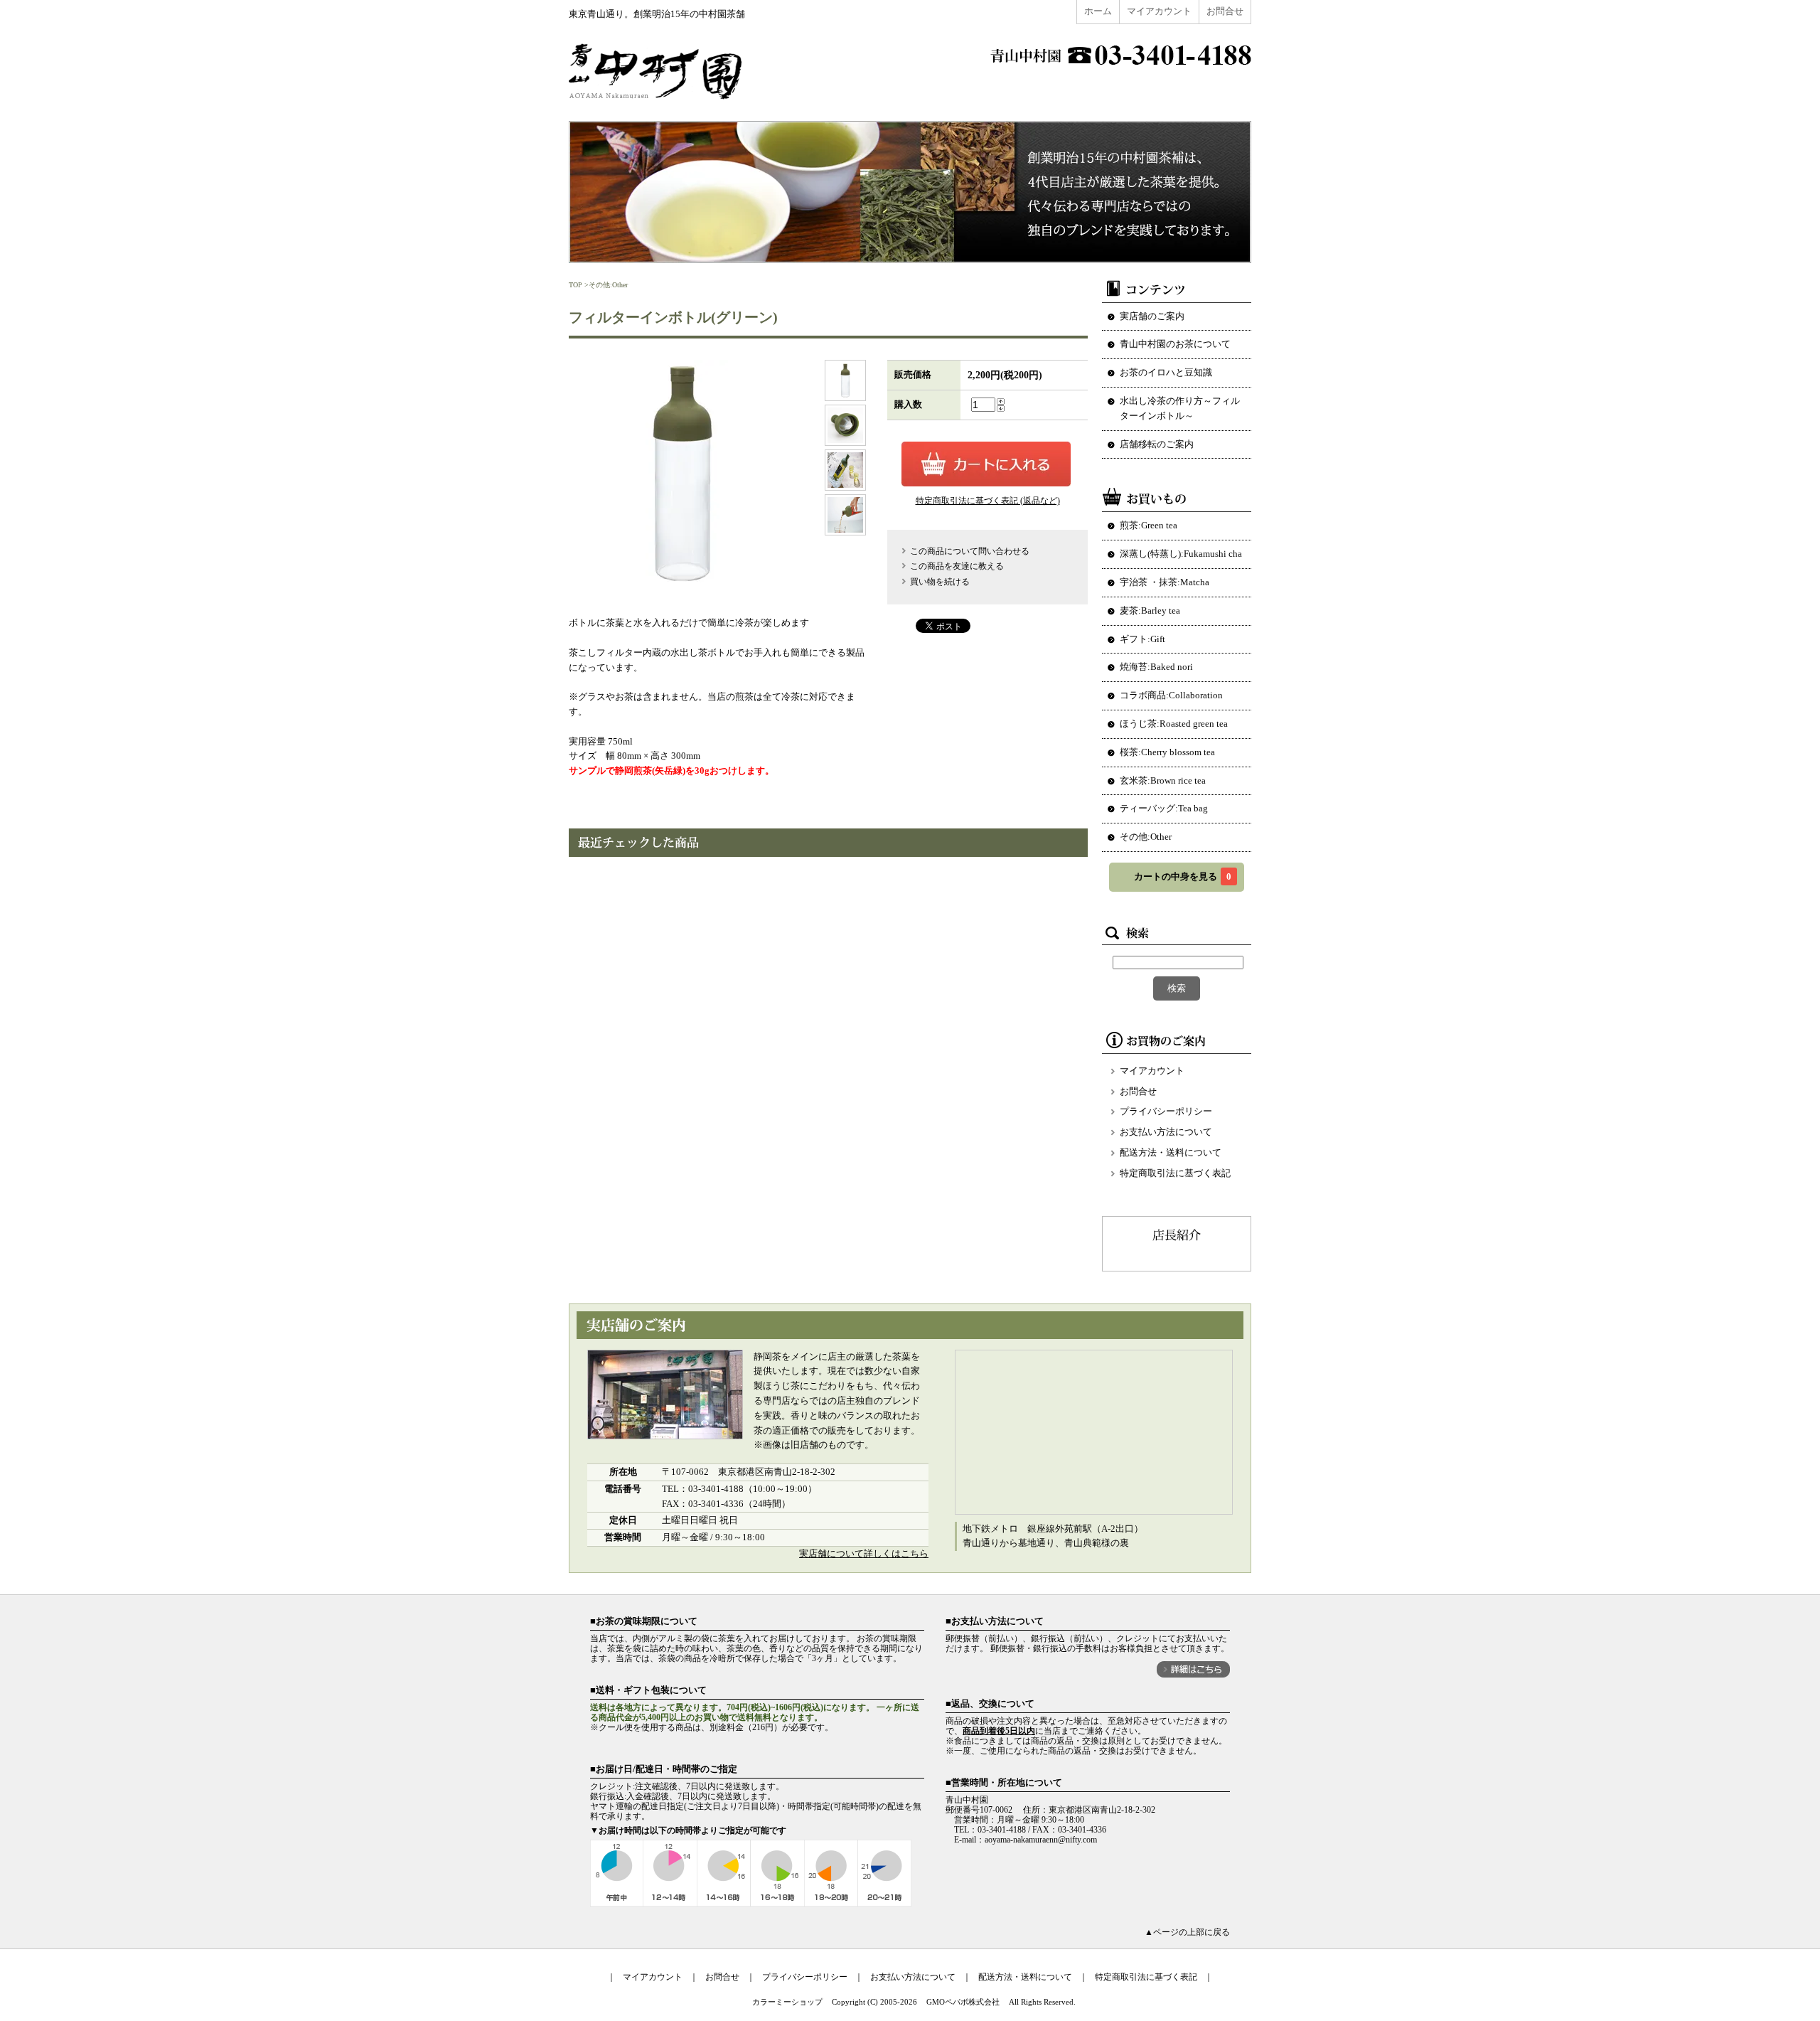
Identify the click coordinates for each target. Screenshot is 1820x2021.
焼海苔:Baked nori (1156, 667)
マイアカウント (1159, 11)
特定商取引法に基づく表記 (1175, 1173)
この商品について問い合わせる (970, 551)
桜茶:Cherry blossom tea (1167, 752)
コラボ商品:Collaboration (1171, 695)
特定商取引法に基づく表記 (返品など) (988, 501)
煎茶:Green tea (1149, 525)
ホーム (1098, 11)
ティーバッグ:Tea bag (1164, 808)
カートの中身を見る (1183, 876)
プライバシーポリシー (1166, 1111)
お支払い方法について (1166, 1132)
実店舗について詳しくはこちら (864, 1553)
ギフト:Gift (1142, 639)
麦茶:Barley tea (1150, 610)
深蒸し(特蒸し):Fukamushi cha (1181, 554)
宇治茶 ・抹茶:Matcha (1165, 582)
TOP (576, 285)
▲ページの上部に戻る (1187, 1932)
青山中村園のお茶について (1175, 344)
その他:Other (608, 285)
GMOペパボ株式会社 (963, 2002)
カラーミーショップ (787, 2002)
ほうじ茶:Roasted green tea (1174, 724)
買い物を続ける (940, 582)
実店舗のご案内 (1152, 316)
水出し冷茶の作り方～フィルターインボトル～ (1180, 408)
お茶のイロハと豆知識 (1166, 372)
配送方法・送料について (1171, 1152)
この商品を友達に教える (957, 566)
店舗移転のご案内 (1157, 444)
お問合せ (1225, 11)
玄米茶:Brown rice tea (1163, 780)
